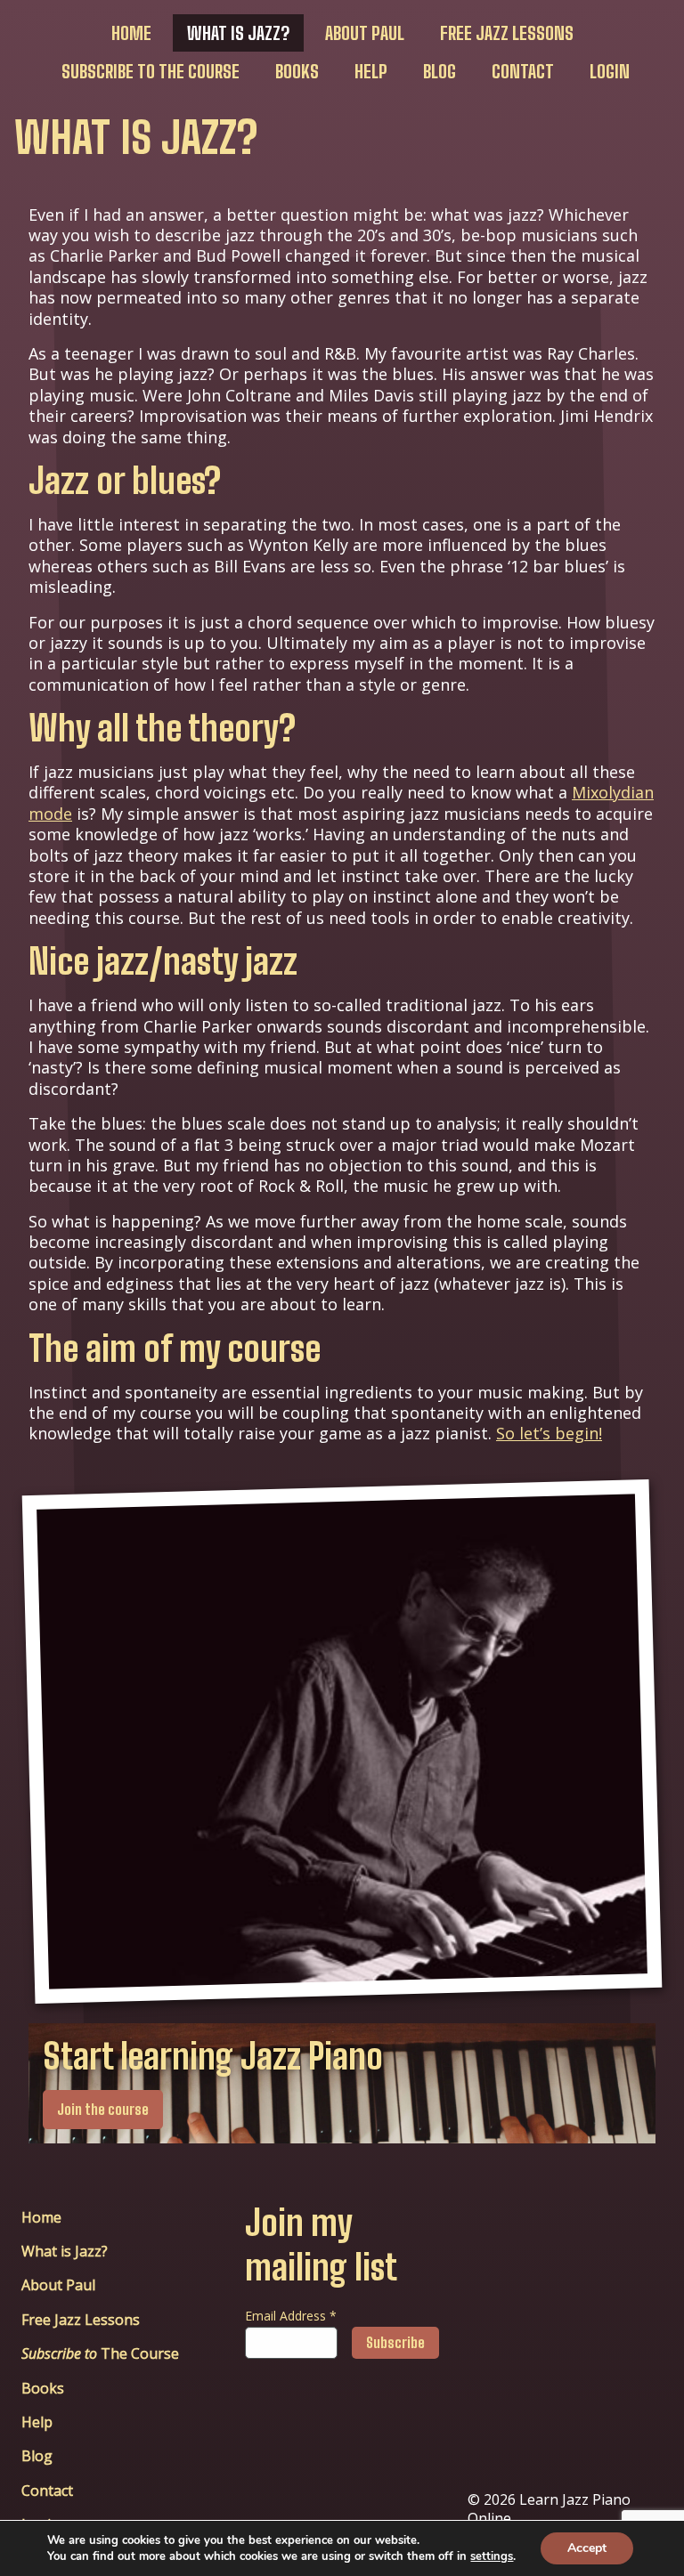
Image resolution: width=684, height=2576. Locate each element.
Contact (523, 71)
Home (131, 33)
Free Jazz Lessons (507, 33)
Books (297, 71)
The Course (151, 71)
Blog (440, 71)
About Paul (365, 33)
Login (610, 71)
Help (371, 71)
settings (492, 2556)
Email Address (291, 2316)
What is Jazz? (238, 33)
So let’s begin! (549, 1433)
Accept (587, 2548)
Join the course (103, 2109)
